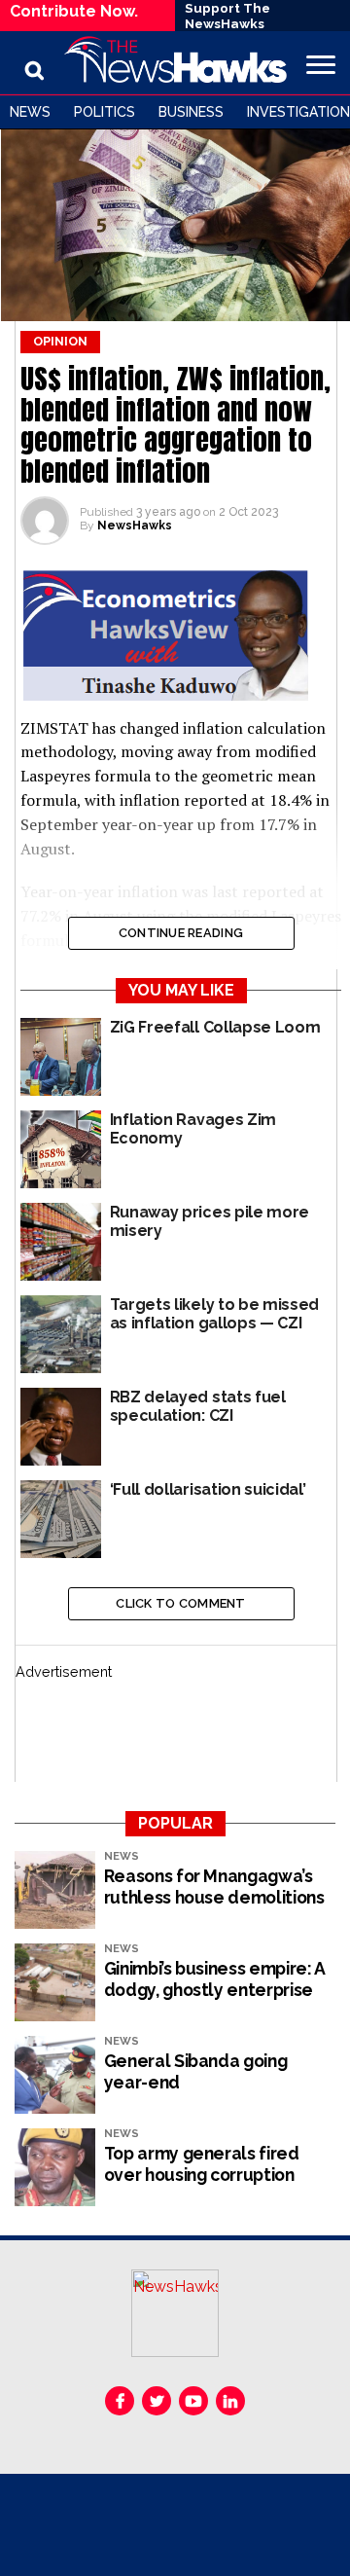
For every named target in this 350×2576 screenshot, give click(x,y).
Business (191, 112)
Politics (105, 112)
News (30, 112)
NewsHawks (135, 526)
